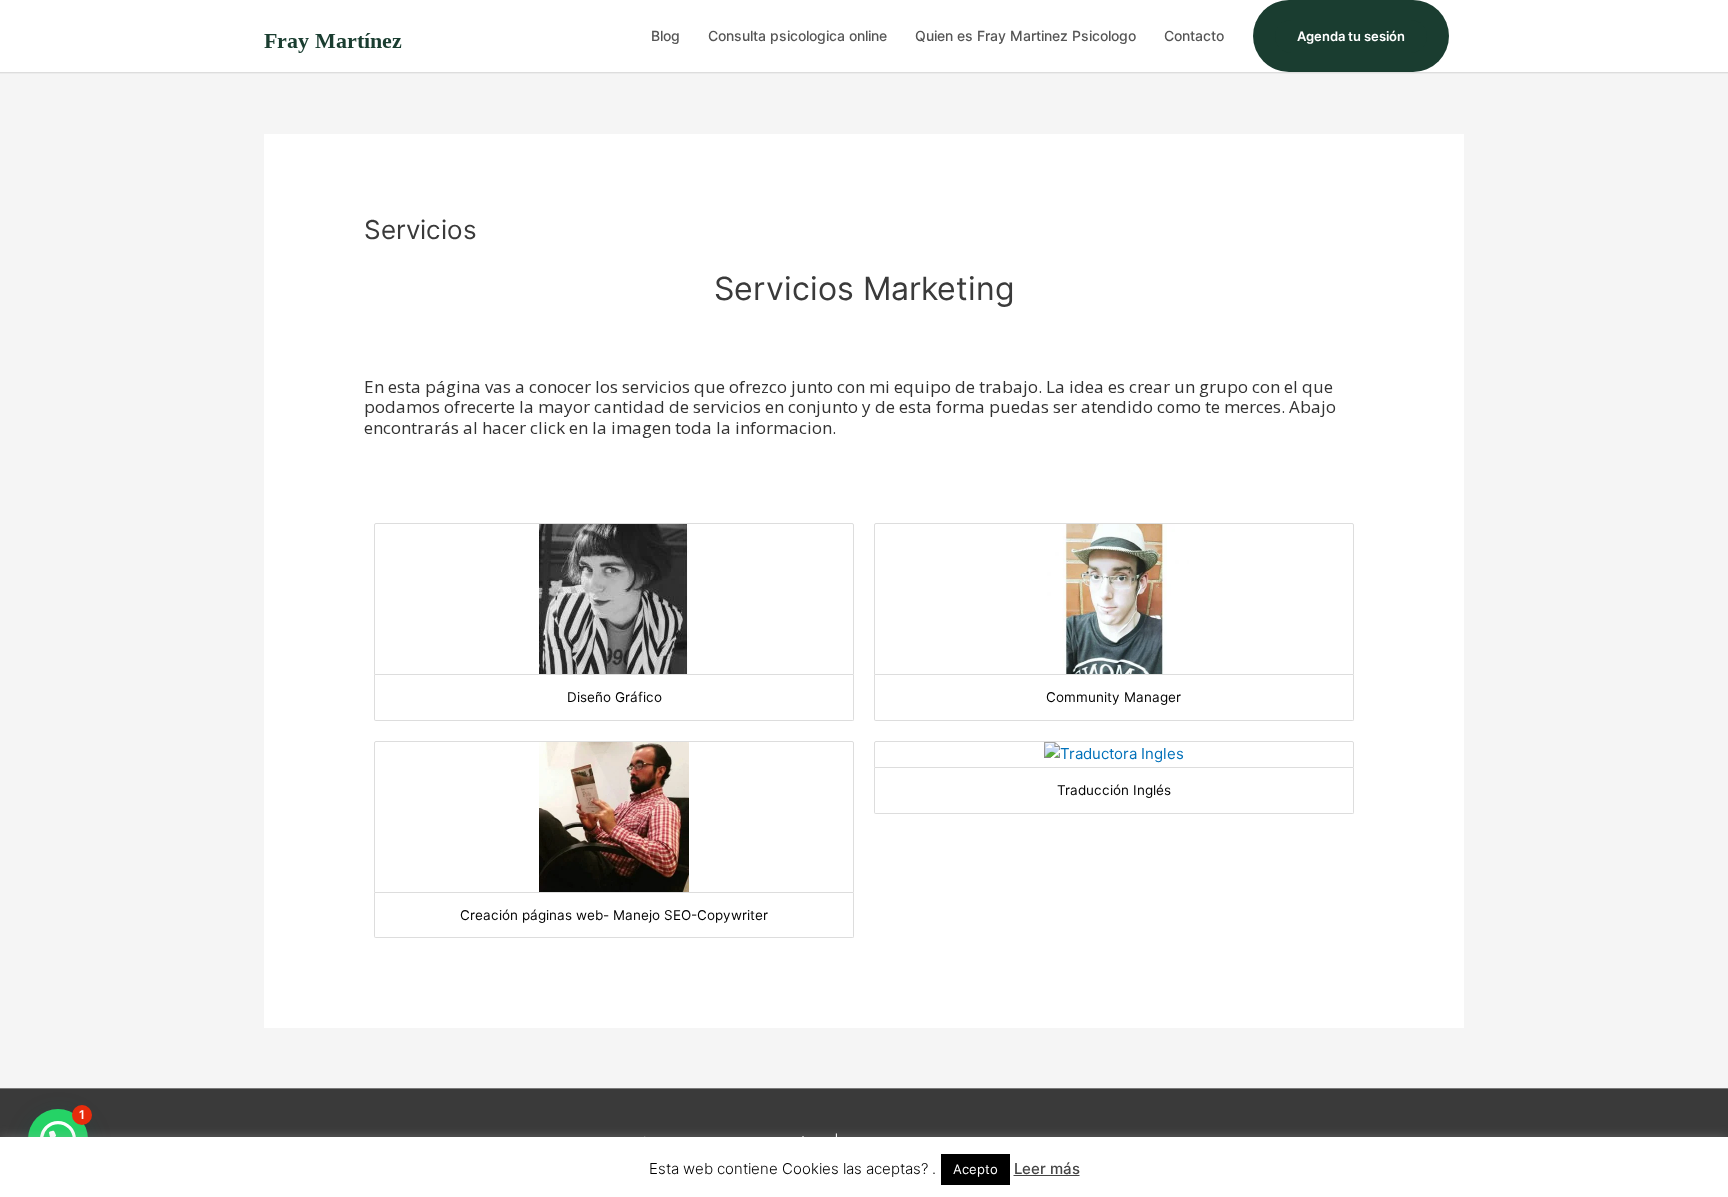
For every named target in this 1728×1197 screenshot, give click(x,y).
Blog (665, 35)
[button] (1351, 36)
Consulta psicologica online (797, 35)
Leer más (1047, 1168)
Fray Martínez (333, 40)
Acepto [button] (975, 1169)
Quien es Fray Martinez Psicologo (1025, 35)
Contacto (1194, 35)
